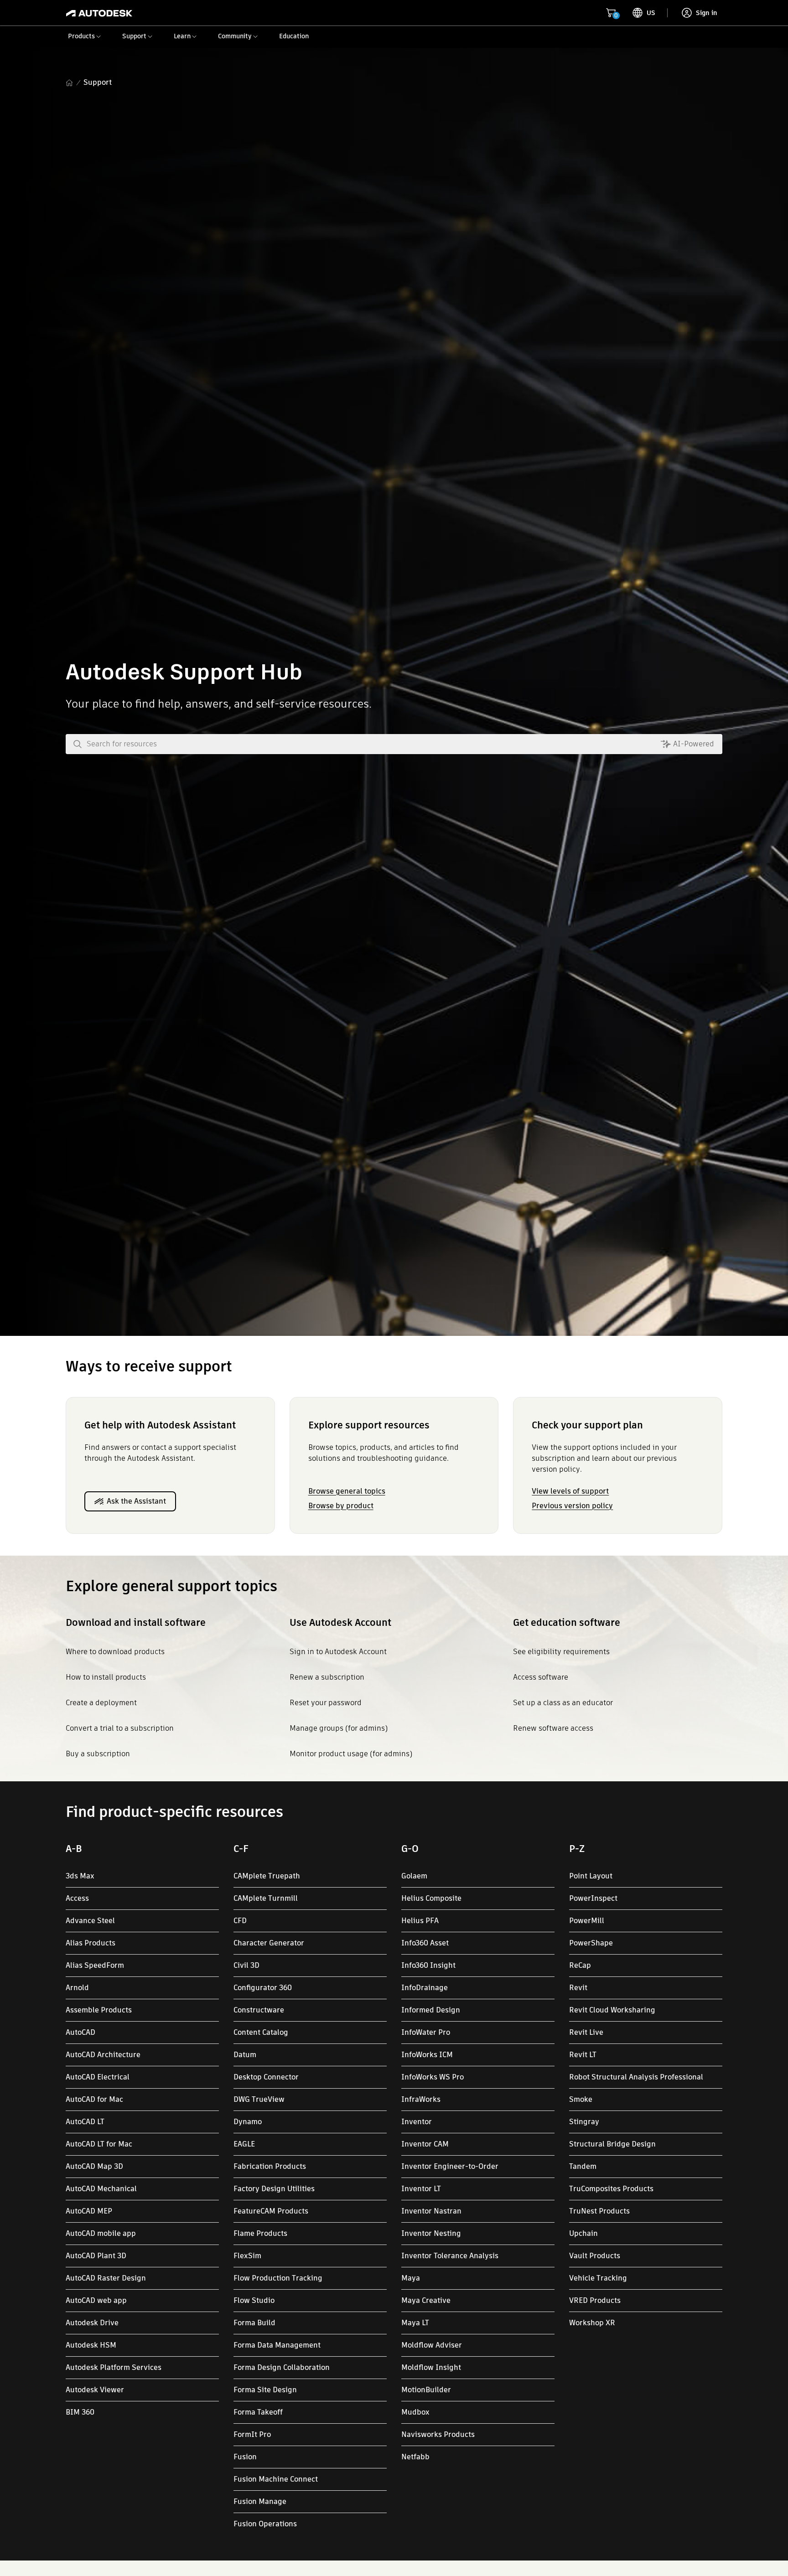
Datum (245, 2055)
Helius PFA (420, 1921)
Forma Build (254, 2323)
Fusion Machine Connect (276, 2479)
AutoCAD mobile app (101, 2233)
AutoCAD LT (85, 2122)
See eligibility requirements (561, 1652)
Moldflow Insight (431, 2367)
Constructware (259, 2010)
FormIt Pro (252, 2434)
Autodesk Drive (92, 2323)
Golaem (414, 1876)
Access (77, 1898)
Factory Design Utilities (274, 2189)
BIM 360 (80, 2412)
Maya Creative (426, 2300)
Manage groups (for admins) (339, 1728)
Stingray (584, 2122)
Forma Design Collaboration (282, 2367)
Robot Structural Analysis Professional (636, 2077)
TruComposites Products (611, 2189)
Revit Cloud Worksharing (612, 2010)
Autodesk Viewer (95, 2390)
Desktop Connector (266, 2077)
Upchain (583, 2233)
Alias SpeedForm (95, 1965)
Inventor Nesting (431, 2233)
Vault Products (595, 2256)
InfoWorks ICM (427, 2055)
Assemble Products (99, 2010)
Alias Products (91, 1943)
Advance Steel (90, 1921)
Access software (541, 1677)
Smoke (581, 2099)
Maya (411, 2278)
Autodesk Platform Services (114, 2367)
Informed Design (431, 2010)
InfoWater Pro (426, 2032)
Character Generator (269, 1943)
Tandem (583, 2166)
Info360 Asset (425, 1943)
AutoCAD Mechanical (101, 2189)
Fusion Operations (265, 2524)
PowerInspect (593, 1898)
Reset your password (326, 1703)
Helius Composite (431, 1898)
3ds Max (80, 1876)
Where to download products (115, 1652)
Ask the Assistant (136, 1501)
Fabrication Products (270, 2166)
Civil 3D (246, 1965)
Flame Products (260, 2233)
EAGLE (244, 2144)
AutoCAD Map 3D (94, 2166)
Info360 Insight (428, 1965)
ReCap (580, 1965)
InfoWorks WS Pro (433, 2077)
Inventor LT (421, 2189)
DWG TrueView (259, 2099)
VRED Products (595, 2300)
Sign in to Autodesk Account (338, 1652)
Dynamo (248, 2122)
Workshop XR (592, 2323)
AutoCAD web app (96, 2300)
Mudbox (415, 2412)
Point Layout (591, 1876)
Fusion (245, 2457)
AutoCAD (80, 2032)
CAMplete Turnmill (266, 1898)
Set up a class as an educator (563, 1703)
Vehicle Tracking (598, 2278)
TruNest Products (599, 2211)
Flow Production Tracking (278, 2278)
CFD (240, 1921)
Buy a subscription (98, 1754)
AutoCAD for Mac (94, 2099)
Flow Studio (254, 2300)
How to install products (106, 1677)
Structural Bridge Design (612, 2144)
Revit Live (586, 2032)
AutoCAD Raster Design (106, 2278)
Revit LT (583, 2055)
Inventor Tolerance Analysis (450, 2256)
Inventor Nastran (431, 2211)
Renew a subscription (327, 1677)
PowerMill (587, 1921)
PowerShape (591, 1943)
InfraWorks (421, 2099)
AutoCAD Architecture (103, 2055)
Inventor (417, 2122)
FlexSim (247, 2256)
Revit (578, 1988)
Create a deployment (101, 1703)
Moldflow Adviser (432, 2345)
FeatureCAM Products (271, 2211)
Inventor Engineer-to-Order (450, 2166)
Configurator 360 (263, 1988)
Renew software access (553, 1728)
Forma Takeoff (258, 2412)
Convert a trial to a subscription (120, 1728)
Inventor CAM (425, 2144)
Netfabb (415, 2457)
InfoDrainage (425, 1988)
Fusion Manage (260, 2501)
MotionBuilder (426, 2390)
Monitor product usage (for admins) (351, 1754)
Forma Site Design (265, 2390)
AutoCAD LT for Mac (99, 2144)
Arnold (77, 1988)
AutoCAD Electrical (98, 2077)
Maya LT (415, 2323)
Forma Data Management (277, 2345)
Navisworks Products (438, 2434)
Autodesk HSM (91, 2345)
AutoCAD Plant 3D (96, 2256)
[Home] (99, 13)
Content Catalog (261, 2032)
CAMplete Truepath (267, 1876)
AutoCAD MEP (89, 2211)
